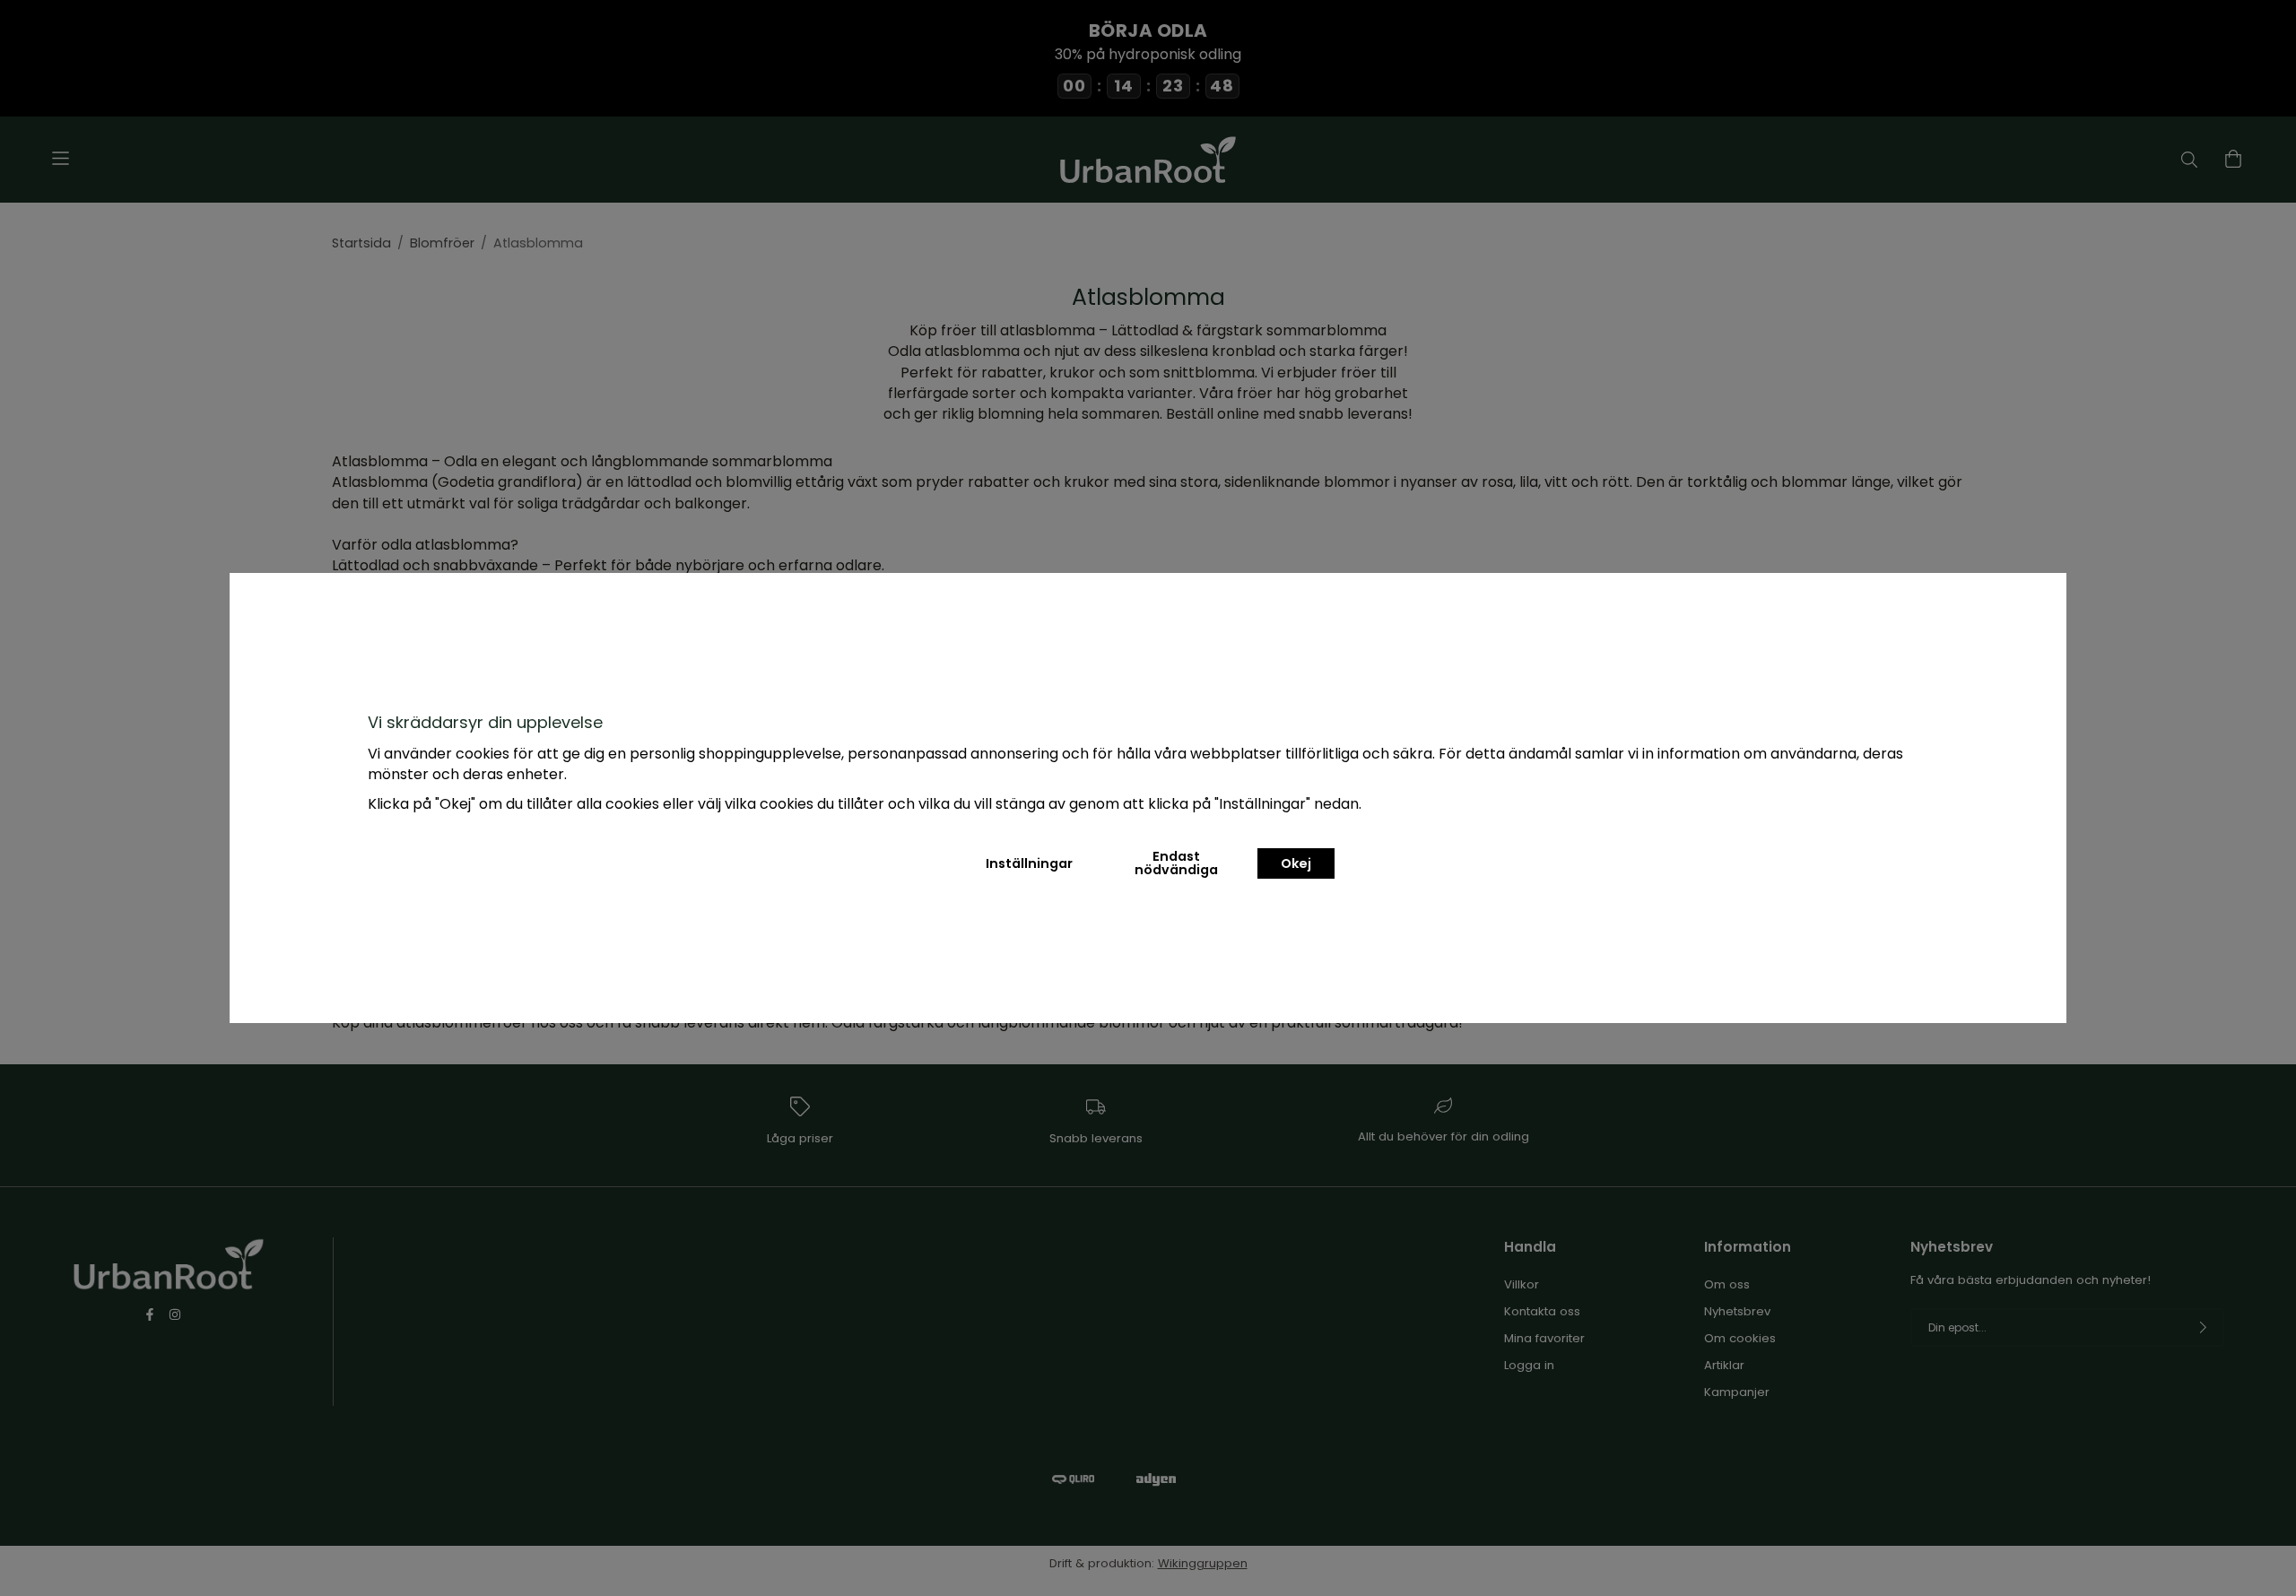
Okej (1296, 863)
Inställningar (1029, 863)
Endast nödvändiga (1176, 863)
